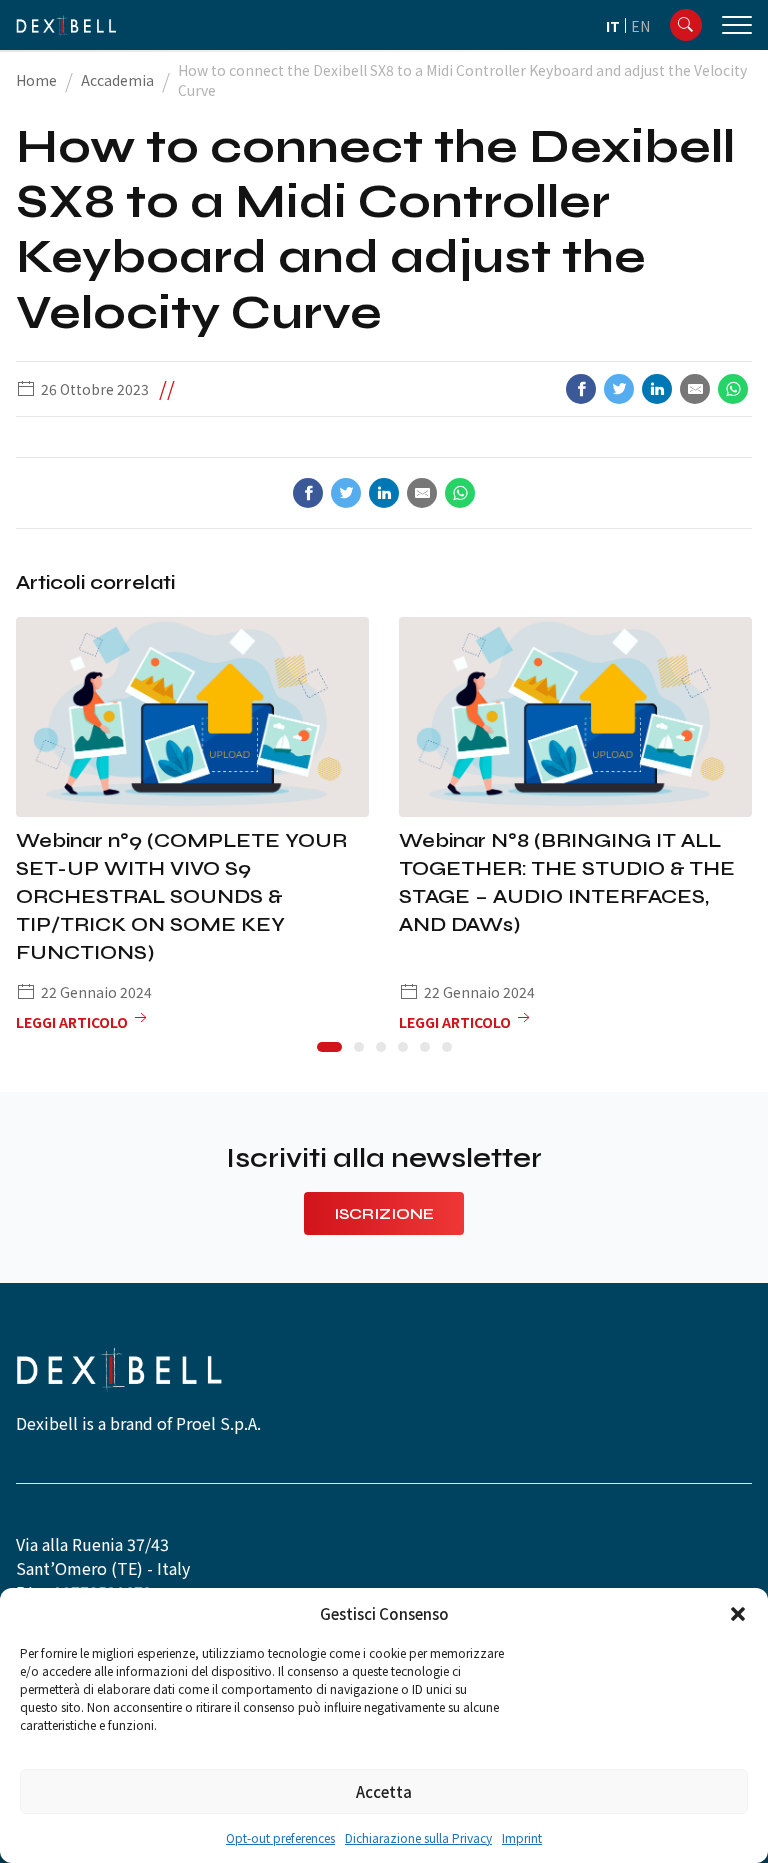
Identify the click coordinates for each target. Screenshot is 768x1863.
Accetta (384, 1791)
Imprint (522, 1837)
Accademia (117, 80)
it (613, 26)
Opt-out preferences (280, 1837)
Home (36, 80)
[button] (738, 1614)
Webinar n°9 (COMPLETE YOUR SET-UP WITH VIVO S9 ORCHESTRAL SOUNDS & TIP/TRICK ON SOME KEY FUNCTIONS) (181, 896)
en (640, 26)
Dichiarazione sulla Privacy (418, 1837)
